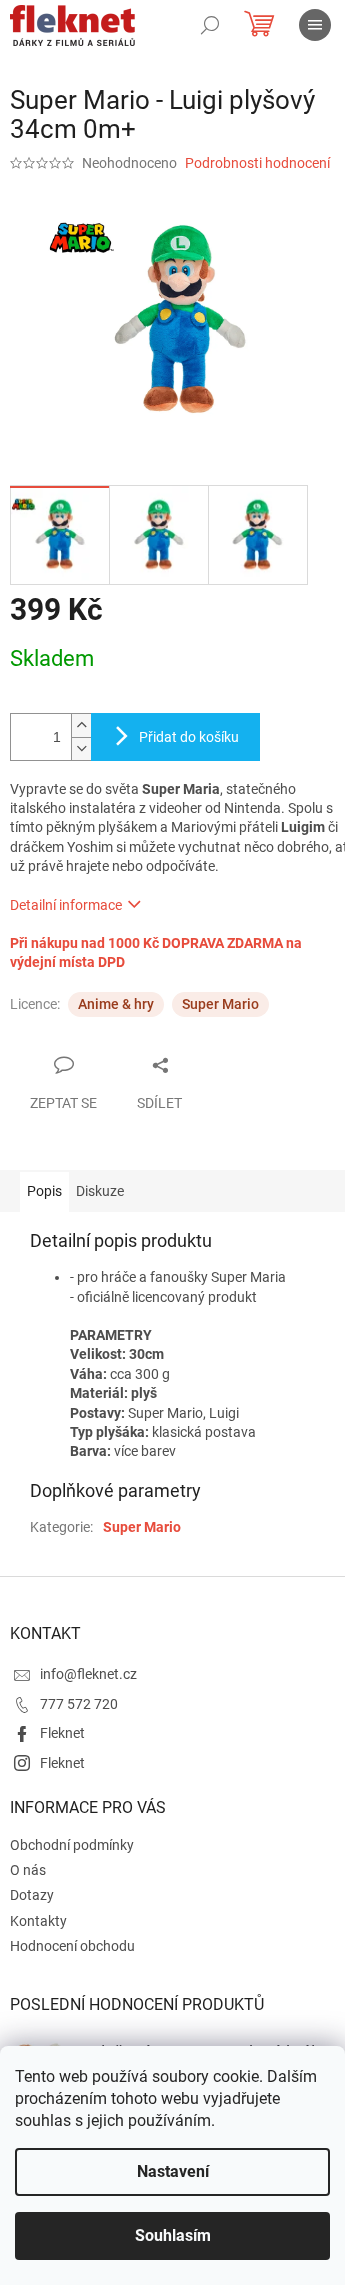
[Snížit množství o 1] (81, 748)
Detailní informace (66, 905)
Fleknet (62, 1733)
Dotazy (32, 1895)
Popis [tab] (44, 1191)
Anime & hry (116, 1004)
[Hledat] (210, 25)
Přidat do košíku (189, 737)
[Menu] (315, 25)
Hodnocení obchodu (72, 1946)
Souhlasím (173, 2235)
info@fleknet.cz (88, 1674)
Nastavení (173, 2171)
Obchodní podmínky (72, 1845)
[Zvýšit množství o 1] (81, 725)
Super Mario (220, 1004)
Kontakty (38, 1921)
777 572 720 (79, 1704)
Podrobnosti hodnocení (257, 163)
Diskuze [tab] (100, 1191)
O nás (28, 1870)
